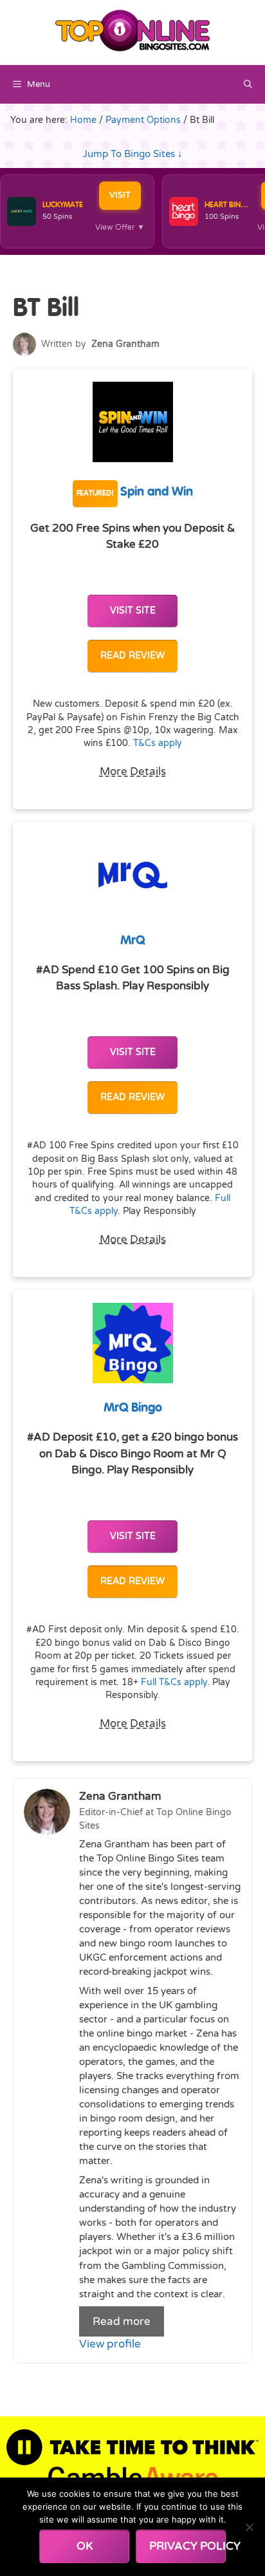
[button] (248, 84)
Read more (122, 2321)
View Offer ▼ (120, 227)
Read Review (132, 656)
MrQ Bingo (133, 1408)
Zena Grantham (125, 344)
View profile (110, 2344)
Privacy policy (187, 2546)
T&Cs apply (158, 743)
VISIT (120, 195)
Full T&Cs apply (174, 1683)
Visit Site (133, 611)
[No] (249, 2527)
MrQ (132, 941)
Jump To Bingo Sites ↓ (133, 154)
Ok (85, 2546)
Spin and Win (135, 492)
